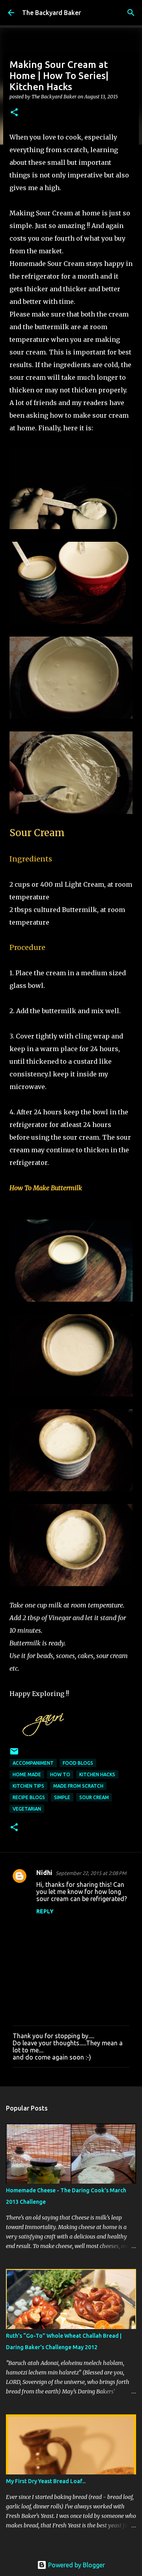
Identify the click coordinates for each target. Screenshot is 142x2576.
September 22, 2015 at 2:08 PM (91, 1873)
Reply (45, 1911)
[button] (14, 113)
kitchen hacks (97, 1774)
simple (62, 1797)
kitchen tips (28, 1786)
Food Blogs (78, 1763)
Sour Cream (94, 1797)
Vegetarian (27, 1809)
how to (60, 1774)
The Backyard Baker (51, 13)
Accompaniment (33, 1763)
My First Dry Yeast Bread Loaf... (46, 2481)
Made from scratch (78, 1786)
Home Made (27, 1774)
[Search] (131, 13)
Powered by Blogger (76, 2565)
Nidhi (44, 1873)
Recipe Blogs (29, 1797)
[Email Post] (14, 1754)
